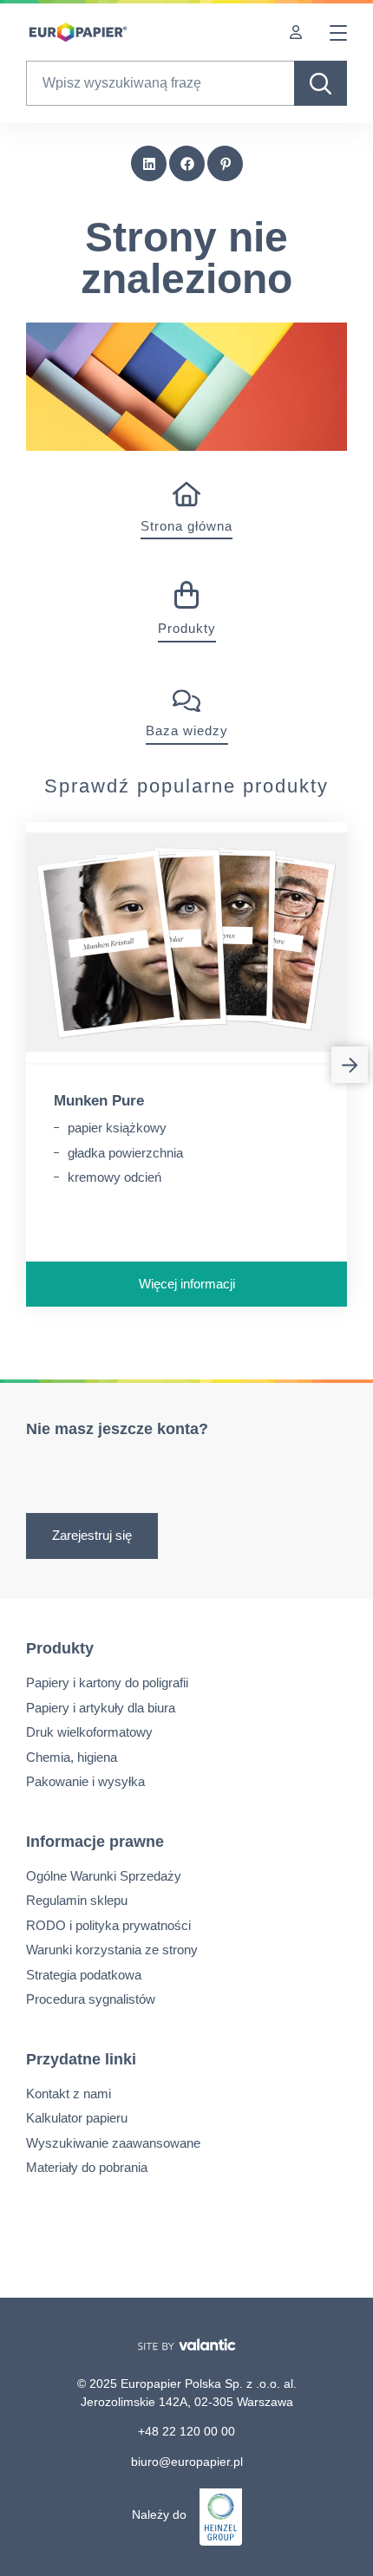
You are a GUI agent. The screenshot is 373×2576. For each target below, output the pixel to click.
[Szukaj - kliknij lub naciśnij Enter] (321, 83)
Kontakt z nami (69, 2093)
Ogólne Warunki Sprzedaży (104, 1876)
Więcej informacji (187, 1284)
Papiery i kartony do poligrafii (107, 1683)
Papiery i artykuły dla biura (101, 1708)
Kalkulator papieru (77, 2118)
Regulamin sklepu (77, 1900)
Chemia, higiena (72, 1757)
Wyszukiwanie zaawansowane (113, 2143)
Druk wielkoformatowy (89, 1732)
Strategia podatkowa (84, 1975)
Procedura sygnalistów (91, 1999)
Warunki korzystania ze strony (112, 1950)
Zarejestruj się (92, 1536)
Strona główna (186, 526)
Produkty (187, 628)
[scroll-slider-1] (350, 1065)
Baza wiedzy (187, 730)
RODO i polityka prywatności (108, 1925)
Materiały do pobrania (87, 2167)
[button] (149, 164)
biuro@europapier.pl (187, 2462)
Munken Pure (99, 1101)
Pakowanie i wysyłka (85, 1781)
